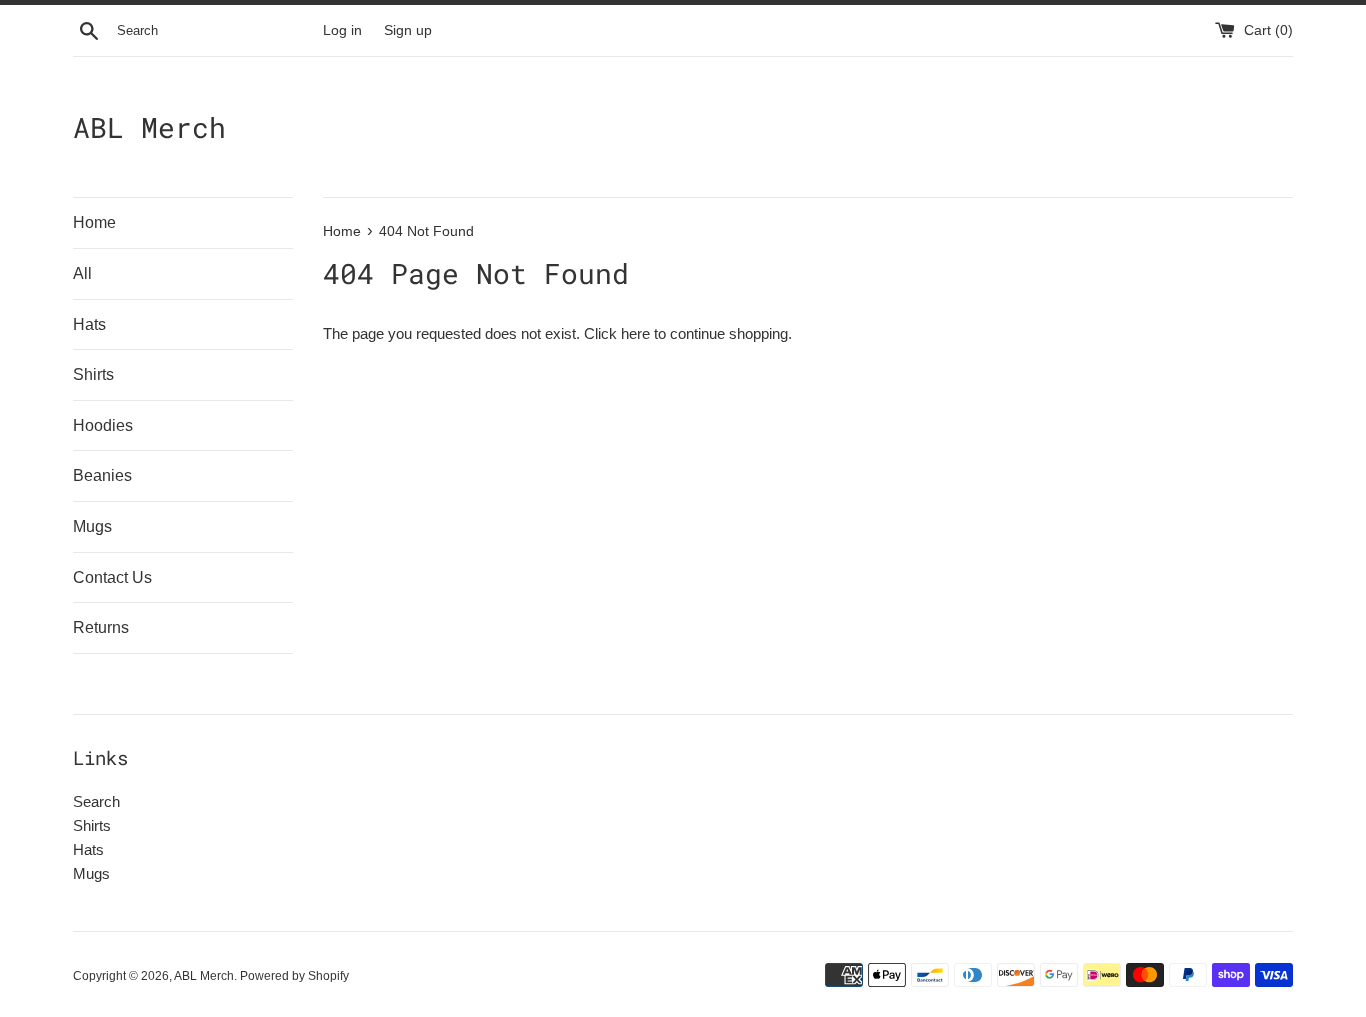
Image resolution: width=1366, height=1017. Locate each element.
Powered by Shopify (294, 976)
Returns (101, 627)
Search (96, 801)
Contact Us (112, 577)
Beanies (102, 475)
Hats (89, 324)
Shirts (93, 374)
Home (94, 222)
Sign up (408, 30)
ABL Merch (149, 127)
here (635, 333)
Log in (342, 30)
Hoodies (103, 425)
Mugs (92, 526)
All (82, 273)
